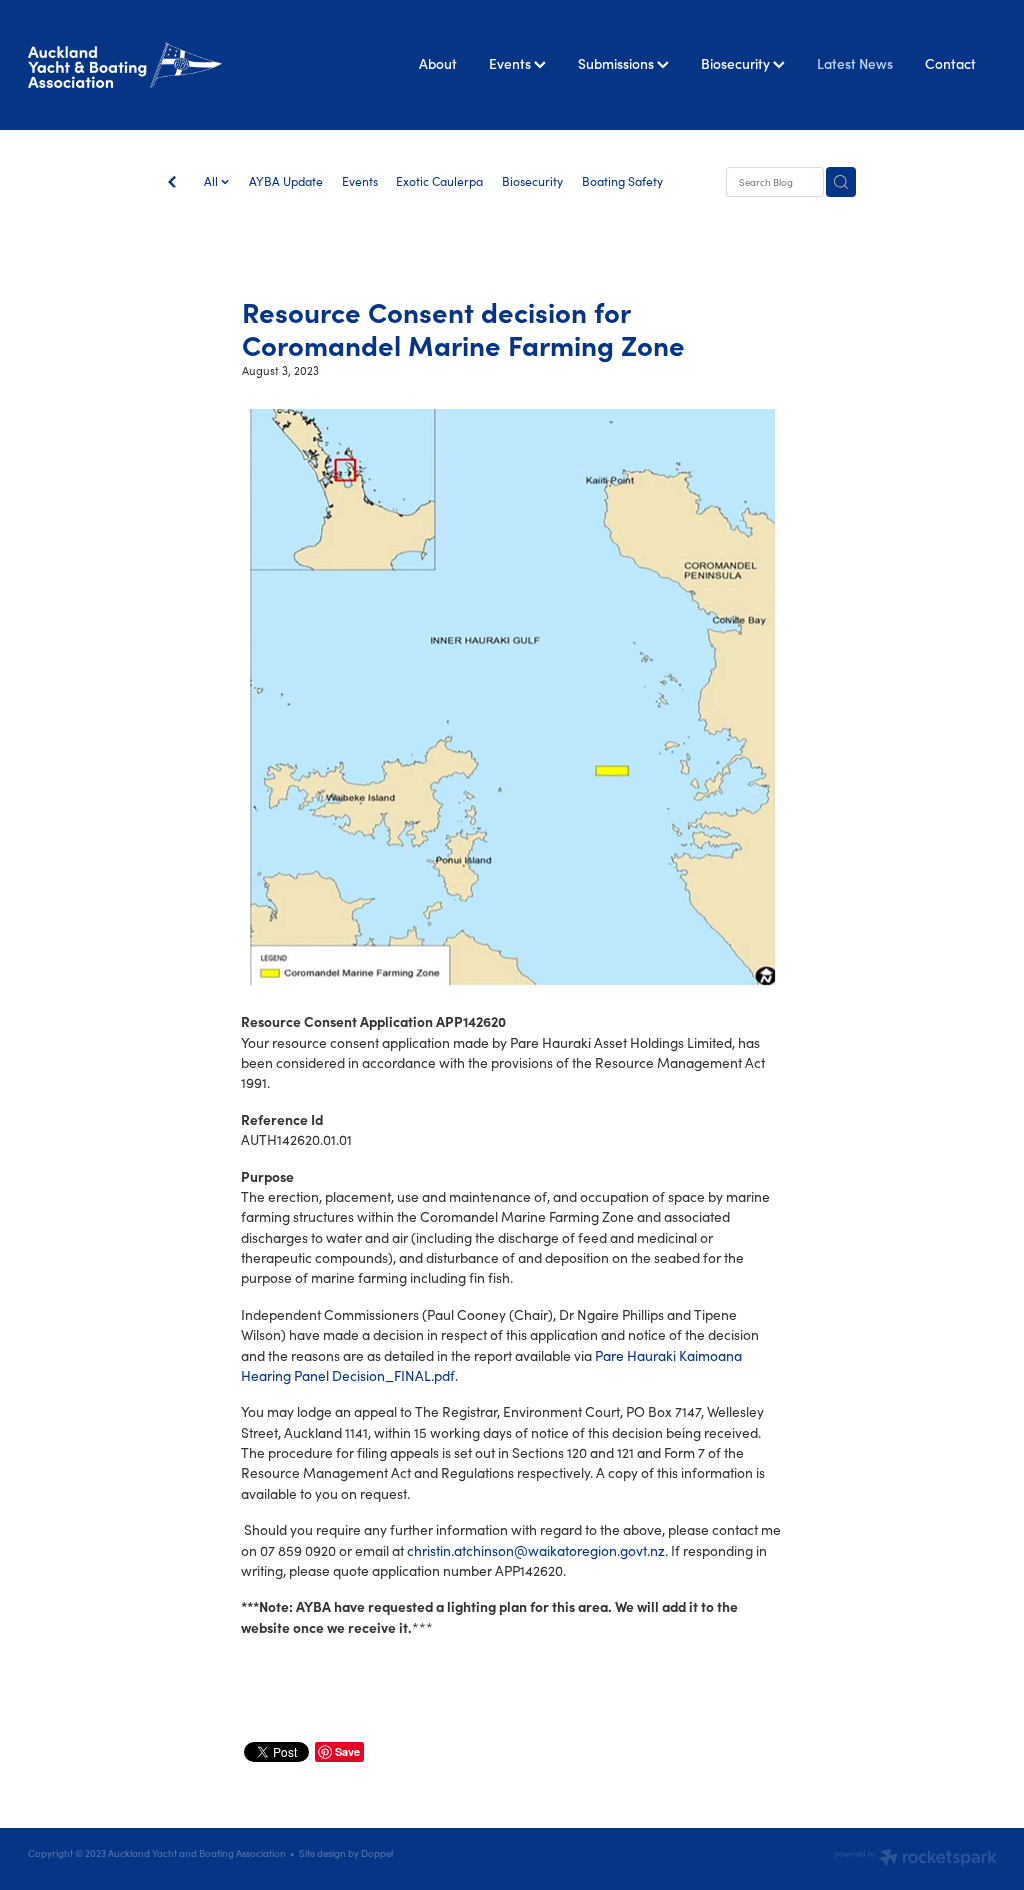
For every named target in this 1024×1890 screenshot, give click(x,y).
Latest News (855, 63)
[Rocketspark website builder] (915, 1859)
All (212, 181)
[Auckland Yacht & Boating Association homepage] (125, 64)
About (438, 63)
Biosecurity (737, 63)
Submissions (617, 63)
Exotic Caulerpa (439, 181)
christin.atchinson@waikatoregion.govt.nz (536, 1550)
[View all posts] (172, 183)
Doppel (377, 1853)
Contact (950, 63)
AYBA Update (286, 181)
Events (511, 63)
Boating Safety (622, 181)
